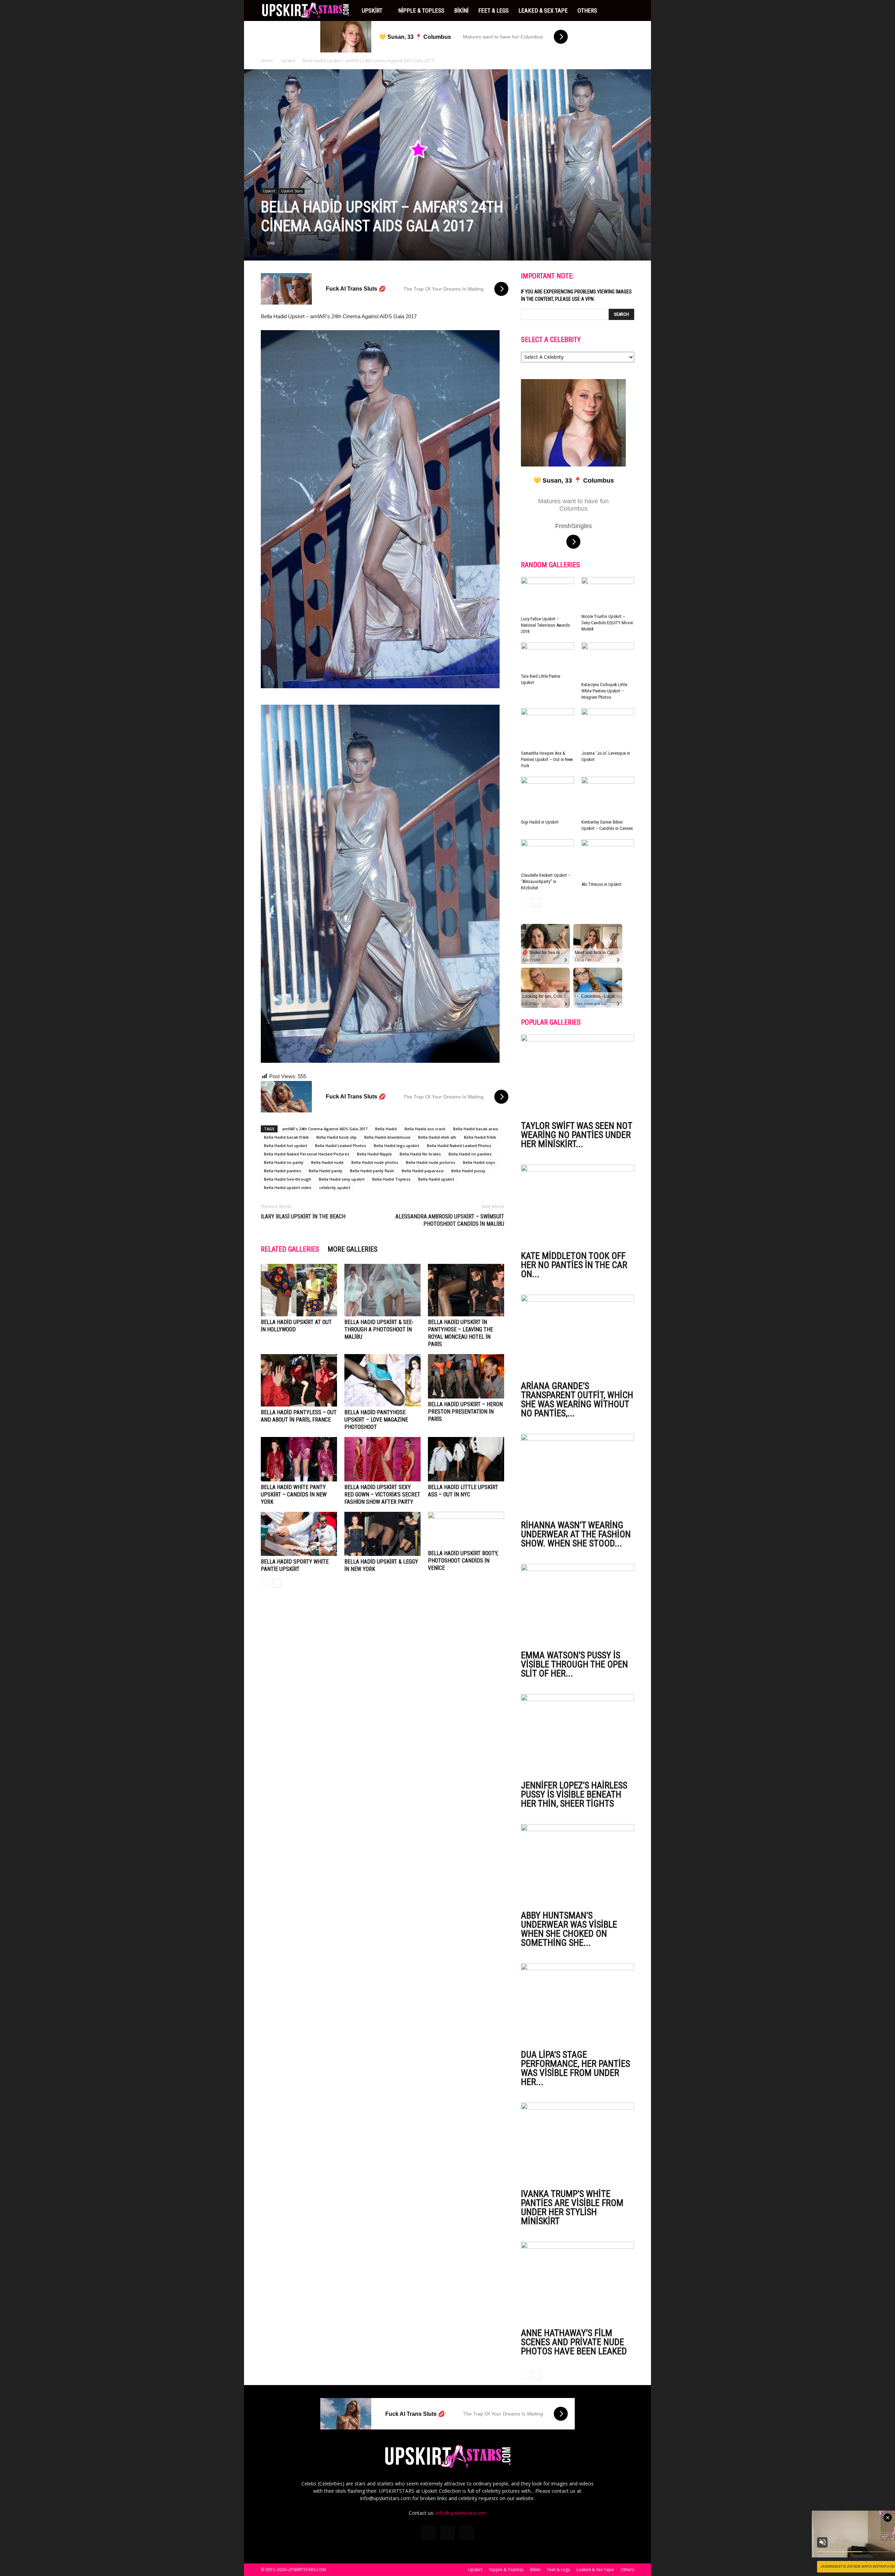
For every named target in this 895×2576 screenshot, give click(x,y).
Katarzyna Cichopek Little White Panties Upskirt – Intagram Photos (604, 691)
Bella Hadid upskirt (436, 1179)
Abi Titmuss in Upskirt (602, 884)
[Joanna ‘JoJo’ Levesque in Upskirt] (608, 728)
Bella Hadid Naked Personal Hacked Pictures (307, 1154)
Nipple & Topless (421, 10)
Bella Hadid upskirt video (288, 1187)
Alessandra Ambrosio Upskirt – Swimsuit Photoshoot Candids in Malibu (450, 1220)
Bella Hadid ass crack (425, 1129)
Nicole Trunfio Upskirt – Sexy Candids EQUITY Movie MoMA (607, 623)
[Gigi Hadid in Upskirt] (547, 797)
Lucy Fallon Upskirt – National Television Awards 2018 (545, 625)
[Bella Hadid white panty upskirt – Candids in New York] (299, 1459)
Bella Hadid (386, 1129)
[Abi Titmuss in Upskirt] (608, 859)
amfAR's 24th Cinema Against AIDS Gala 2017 (325, 1129)
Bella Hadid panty (325, 1171)
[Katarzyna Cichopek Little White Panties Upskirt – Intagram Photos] (608, 661)
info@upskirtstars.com (461, 2513)
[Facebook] (429, 2533)
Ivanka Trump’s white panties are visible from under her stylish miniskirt (572, 2207)
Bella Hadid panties (282, 1171)
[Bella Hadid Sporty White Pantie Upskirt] (299, 1534)
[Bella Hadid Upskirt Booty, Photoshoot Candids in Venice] (466, 1530)
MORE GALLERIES (353, 1249)
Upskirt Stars (292, 191)
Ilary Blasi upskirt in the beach (303, 1216)
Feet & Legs (493, 10)
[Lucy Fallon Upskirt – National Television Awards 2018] (547, 595)
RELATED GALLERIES (290, 1249)
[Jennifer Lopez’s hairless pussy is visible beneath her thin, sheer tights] (578, 1735)
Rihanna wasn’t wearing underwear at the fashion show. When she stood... (576, 1534)
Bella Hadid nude (327, 1162)
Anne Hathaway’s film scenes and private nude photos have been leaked (574, 2342)
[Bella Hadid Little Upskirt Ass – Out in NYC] (466, 1459)
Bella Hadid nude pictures (431, 1162)
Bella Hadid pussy (468, 1171)
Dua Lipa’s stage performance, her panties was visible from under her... (575, 2068)
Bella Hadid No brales (420, 1154)
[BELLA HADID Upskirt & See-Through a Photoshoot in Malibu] (382, 1290)
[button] (626, 10)
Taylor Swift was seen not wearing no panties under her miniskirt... (577, 1135)
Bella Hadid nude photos (375, 1162)
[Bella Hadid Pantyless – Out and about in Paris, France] (299, 1380)
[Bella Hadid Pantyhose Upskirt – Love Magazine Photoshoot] (382, 1380)
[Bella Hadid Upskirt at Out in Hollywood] (299, 1290)
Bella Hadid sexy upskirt (342, 1179)
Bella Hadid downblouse (387, 1137)
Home (267, 61)
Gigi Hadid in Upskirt (540, 822)
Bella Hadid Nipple (374, 1154)
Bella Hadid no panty (284, 1162)
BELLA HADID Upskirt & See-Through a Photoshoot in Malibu (379, 1329)
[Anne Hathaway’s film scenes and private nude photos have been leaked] (578, 2283)
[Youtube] (466, 2533)
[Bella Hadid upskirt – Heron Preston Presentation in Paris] (466, 1376)
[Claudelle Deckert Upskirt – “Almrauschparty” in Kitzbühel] (547, 855)
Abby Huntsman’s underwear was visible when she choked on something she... (569, 1929)
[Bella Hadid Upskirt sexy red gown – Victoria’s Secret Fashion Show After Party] (382, 1459)
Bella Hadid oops (479, 1162)
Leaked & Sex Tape (543, 10)
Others (587, 10)
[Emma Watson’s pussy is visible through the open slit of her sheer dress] (578, 1605)
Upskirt (372, 10)
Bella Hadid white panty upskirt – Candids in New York (294, 1495)
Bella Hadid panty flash (372, 1171)
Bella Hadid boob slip (336, 1137)
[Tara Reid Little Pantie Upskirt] (547, 657)
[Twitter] (447, 2533)
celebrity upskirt (335, 1187)
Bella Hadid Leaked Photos (341, 1145)
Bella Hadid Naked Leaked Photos (459, 1145)
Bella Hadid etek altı (437, 1137)
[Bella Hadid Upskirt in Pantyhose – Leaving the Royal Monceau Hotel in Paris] (466, 1290)
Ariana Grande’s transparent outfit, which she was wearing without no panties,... (577, 1400)
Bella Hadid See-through (288, 1179)
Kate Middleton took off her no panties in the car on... (574, 1265)
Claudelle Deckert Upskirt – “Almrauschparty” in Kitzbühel (546, 881)
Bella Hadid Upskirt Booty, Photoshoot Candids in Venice (463, 1561)
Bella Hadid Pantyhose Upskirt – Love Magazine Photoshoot (376, 1420)
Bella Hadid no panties (470, 1154)
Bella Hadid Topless (391, 1179)
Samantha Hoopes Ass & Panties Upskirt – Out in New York (547, 759)
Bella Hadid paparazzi (423, 1171)
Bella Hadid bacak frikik (286, 1137)
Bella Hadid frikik (480, 1137)
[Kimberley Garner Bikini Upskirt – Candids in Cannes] (608, 797)
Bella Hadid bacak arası (476, 1129)
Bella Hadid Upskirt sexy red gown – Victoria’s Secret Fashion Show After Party (382, 1495)
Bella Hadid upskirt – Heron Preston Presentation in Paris (465, 1412)
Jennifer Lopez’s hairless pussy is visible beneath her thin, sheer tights (574, 1794)
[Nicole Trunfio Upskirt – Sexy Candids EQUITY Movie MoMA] (608, 594)
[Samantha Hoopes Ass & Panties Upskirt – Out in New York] (547, 728)
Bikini (461, 10)
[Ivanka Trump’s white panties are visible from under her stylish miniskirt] (578, 2144)
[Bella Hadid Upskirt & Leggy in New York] (382, 1534)
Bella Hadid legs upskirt (396, 1145)
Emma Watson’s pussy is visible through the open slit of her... (574, 1664)
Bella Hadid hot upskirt (286, 1145)
